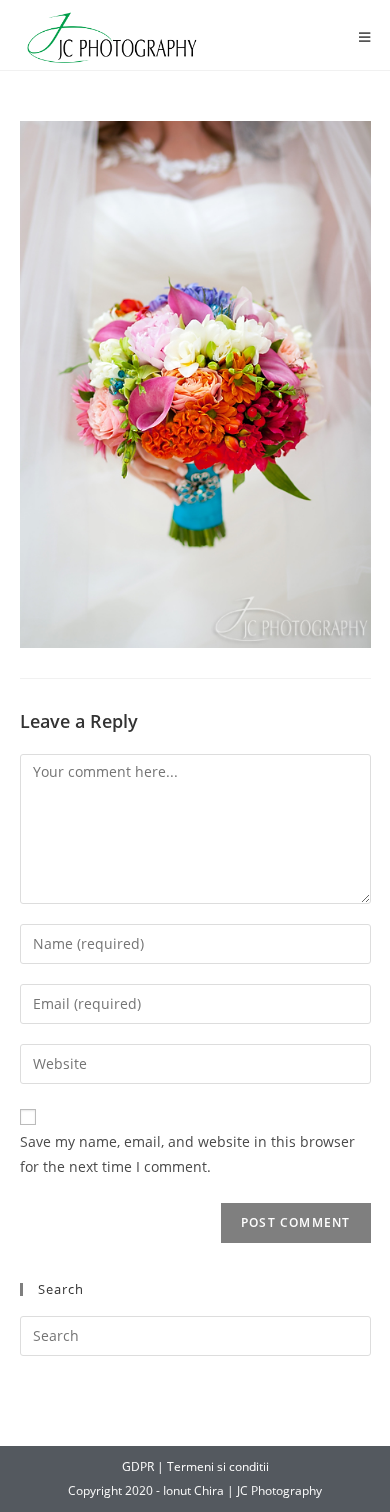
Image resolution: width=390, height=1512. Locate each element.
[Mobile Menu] (365, 37)
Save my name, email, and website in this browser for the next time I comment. (187, 1154)
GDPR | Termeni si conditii (195, 1466)
